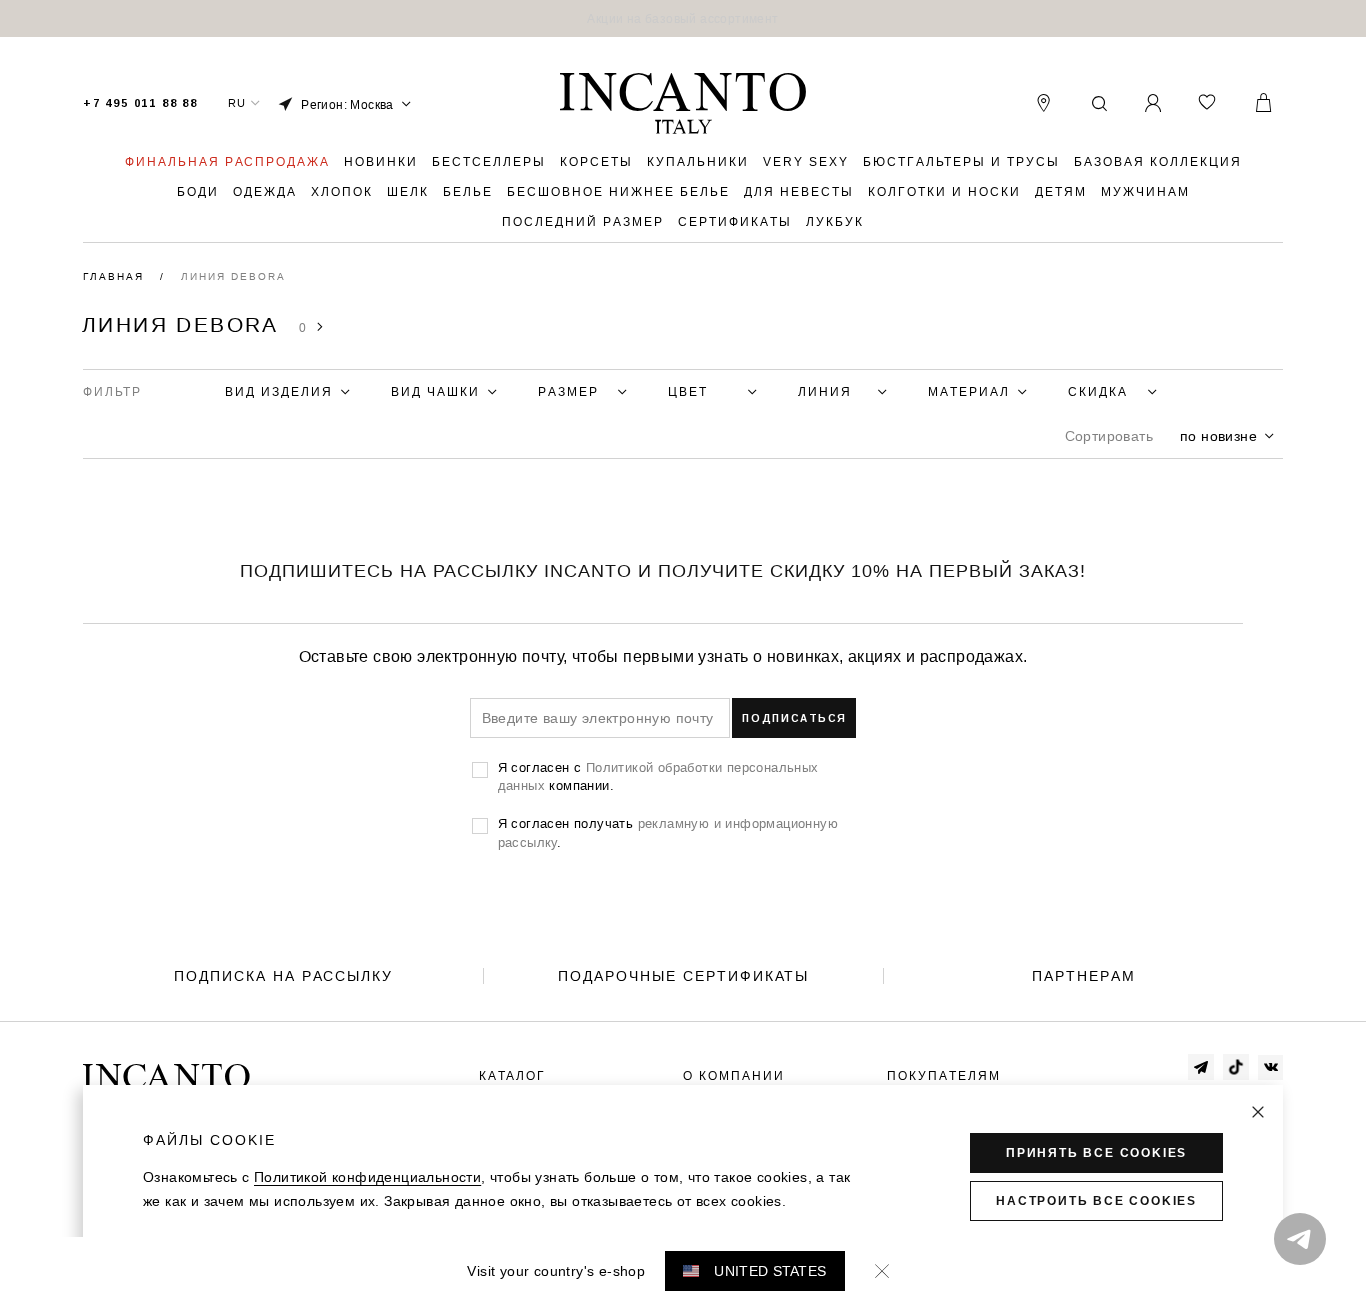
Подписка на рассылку (283, 976)
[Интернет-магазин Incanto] (683, 104)
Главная (116, 276)
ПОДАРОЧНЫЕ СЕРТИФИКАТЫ (683, 976)
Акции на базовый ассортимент (682, 18)
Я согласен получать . (668, 832)
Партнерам (1084, 976)
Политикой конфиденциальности (367, 1177)
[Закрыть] (1258, 1112)
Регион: (347, 104)
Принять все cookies (1096, 1153)
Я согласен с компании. (658, 776)
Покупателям (944, 1076)
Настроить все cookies (1096, 1201)
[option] (683, 18)
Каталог (512, 1076)
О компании (734, 1076)
